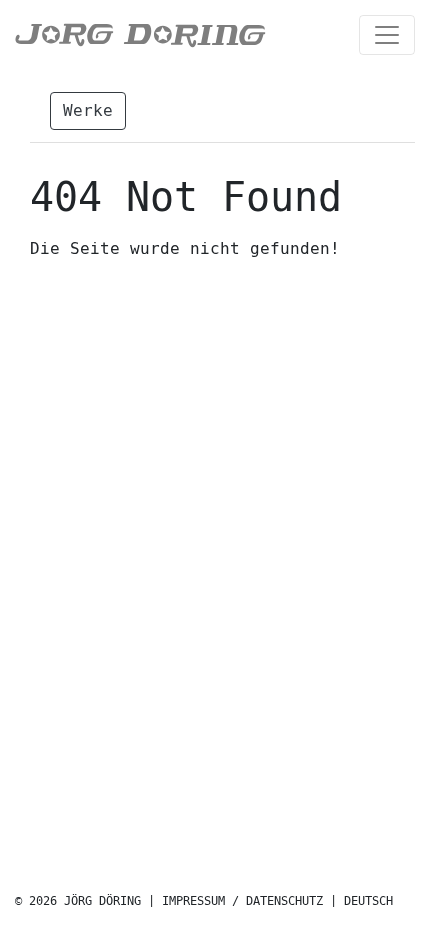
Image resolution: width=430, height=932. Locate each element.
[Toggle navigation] (387, 35)
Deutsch (368, 901)
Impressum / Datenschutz (242, 901)
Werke (88, 110)
